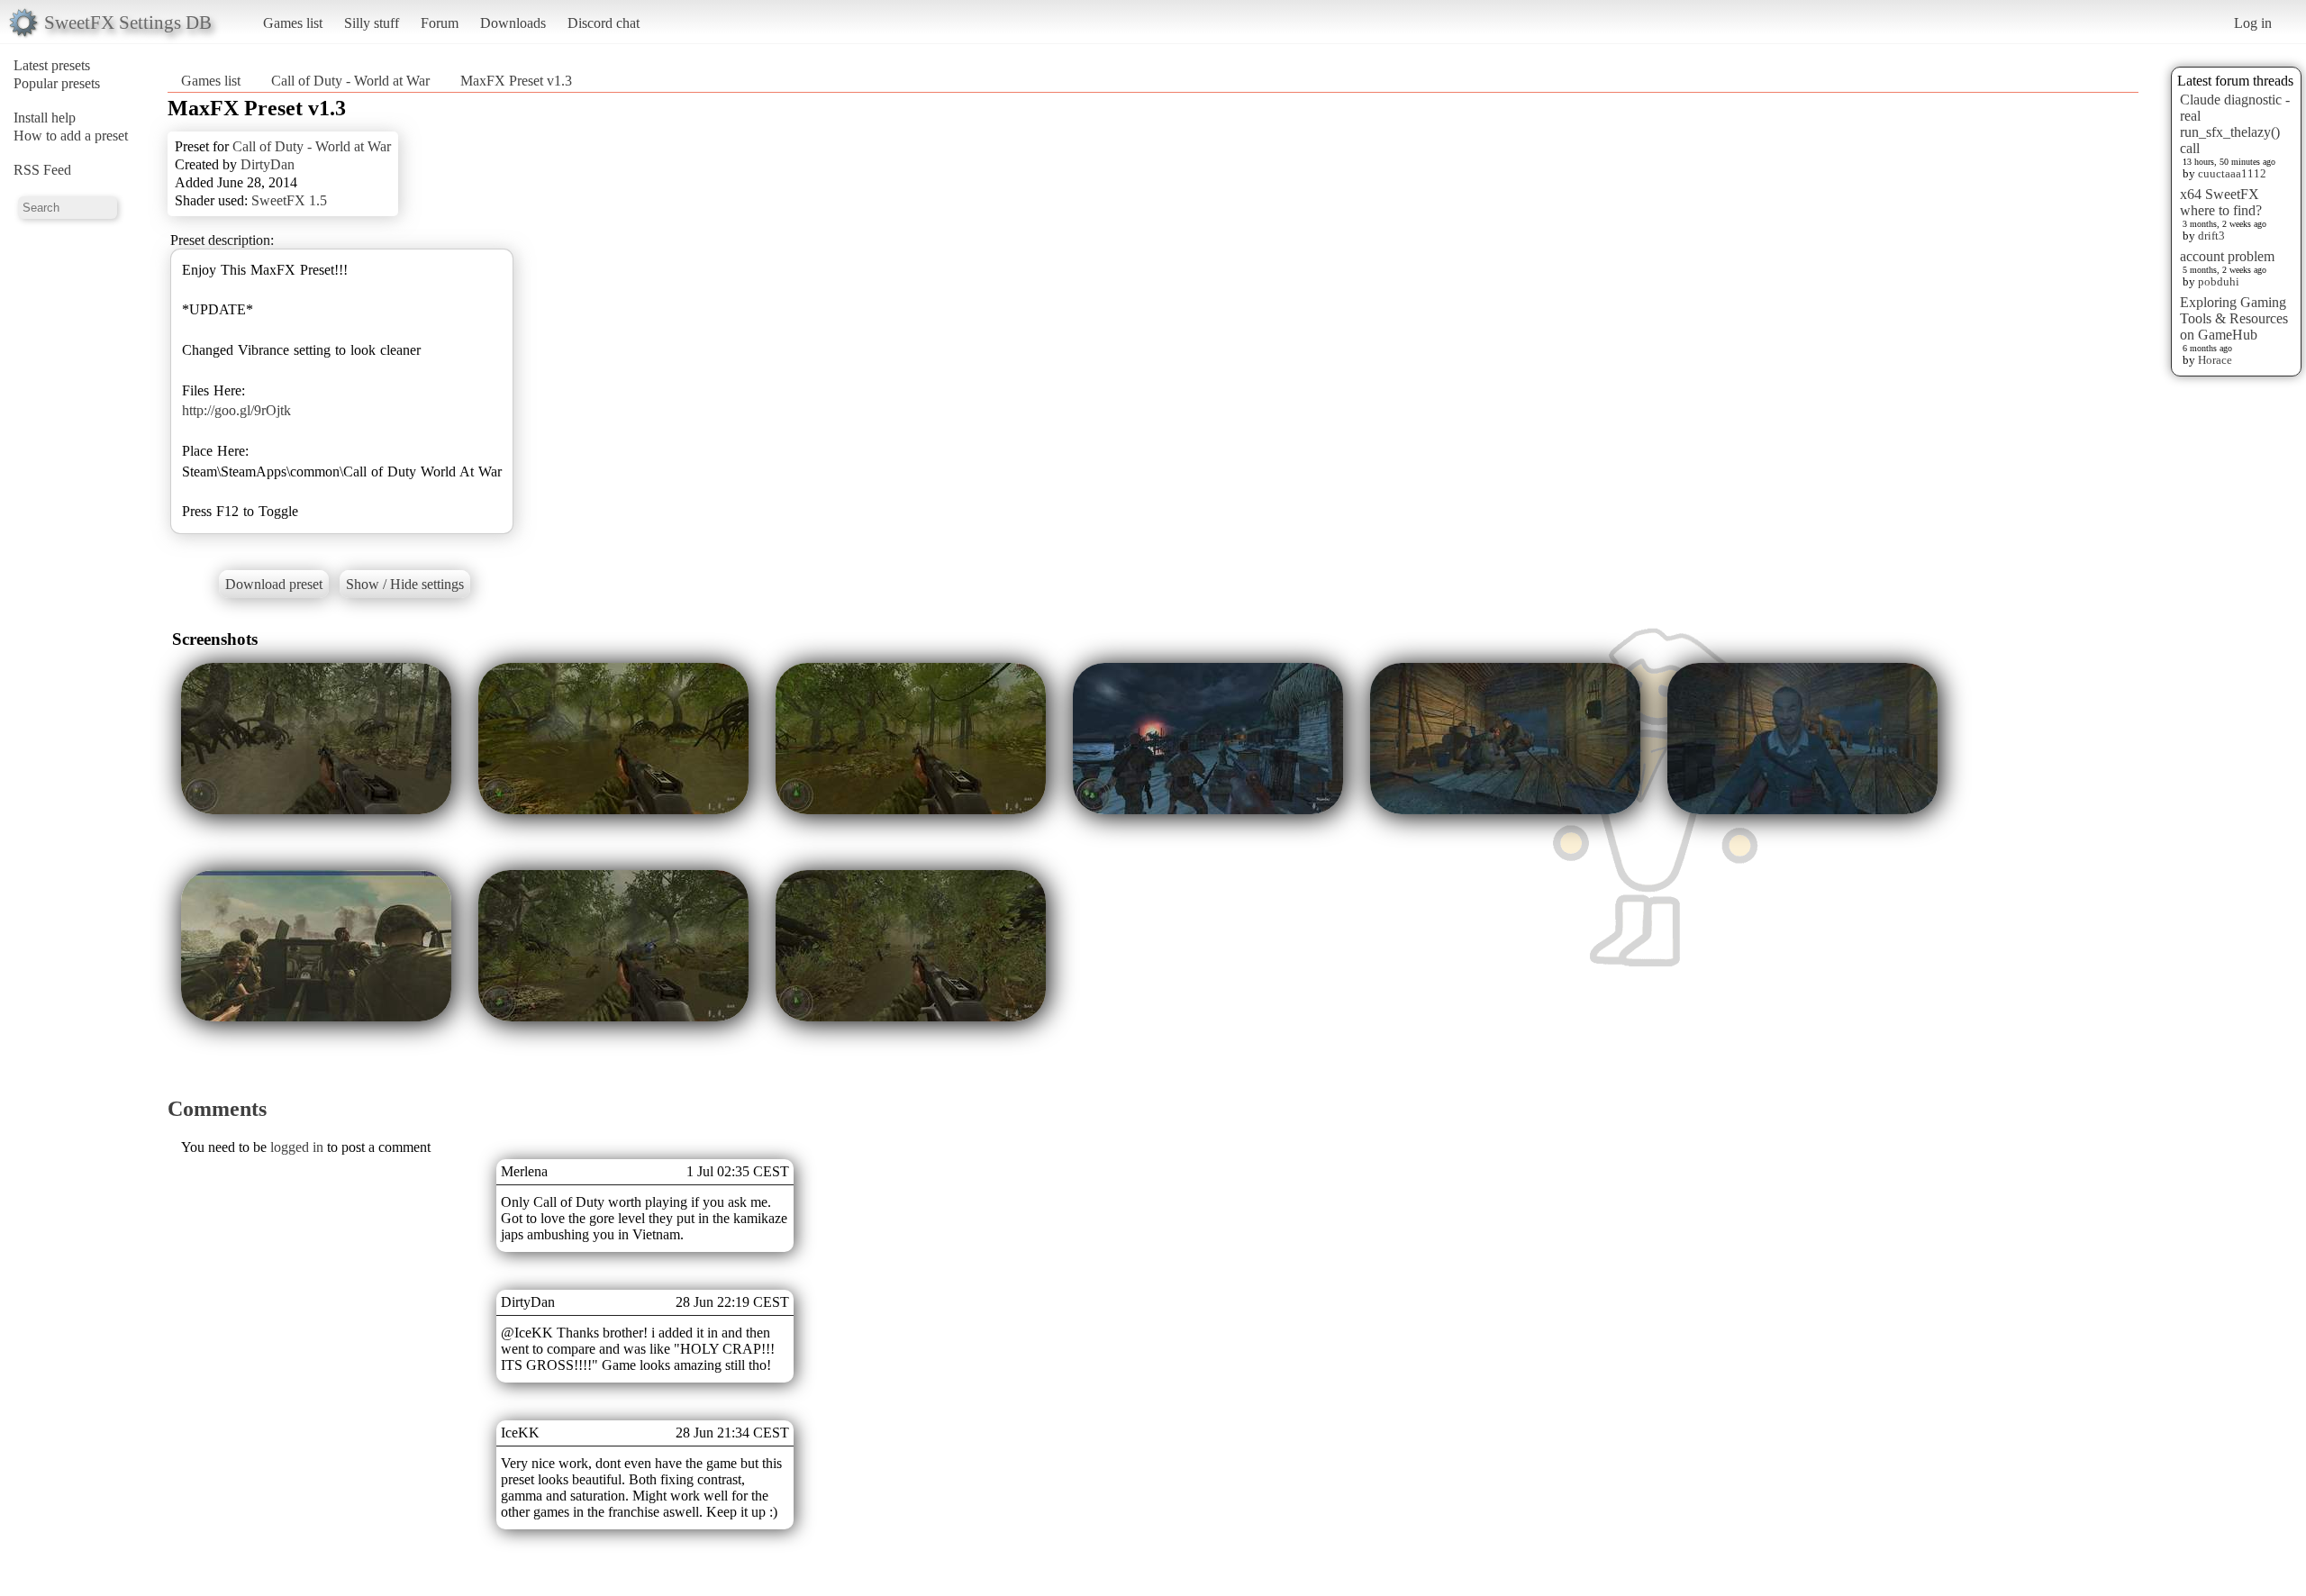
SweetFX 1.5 (289, 200)
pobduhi (2219, 281)
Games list (293, 23)
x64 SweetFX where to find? (2221, 202)
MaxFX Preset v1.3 (516, 81)
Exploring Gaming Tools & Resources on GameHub (2234, 318)
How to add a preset (71, 136)
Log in (2253, 23)
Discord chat (604, 23)
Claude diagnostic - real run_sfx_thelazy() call (2235, 124)
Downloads (513, 23)
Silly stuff (372, 23)
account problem (2227, 256)
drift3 (2211, 236)
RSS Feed (42, 170)
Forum (440, 23)
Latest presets (52, 65)
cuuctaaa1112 (2232, 173)
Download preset (274, 584)
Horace (2215, 360)
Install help (45, 118)
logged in (297, 1147)
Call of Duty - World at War (350, 81)
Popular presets (57, 83)
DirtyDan (268, 164)
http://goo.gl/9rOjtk (236, 410)
